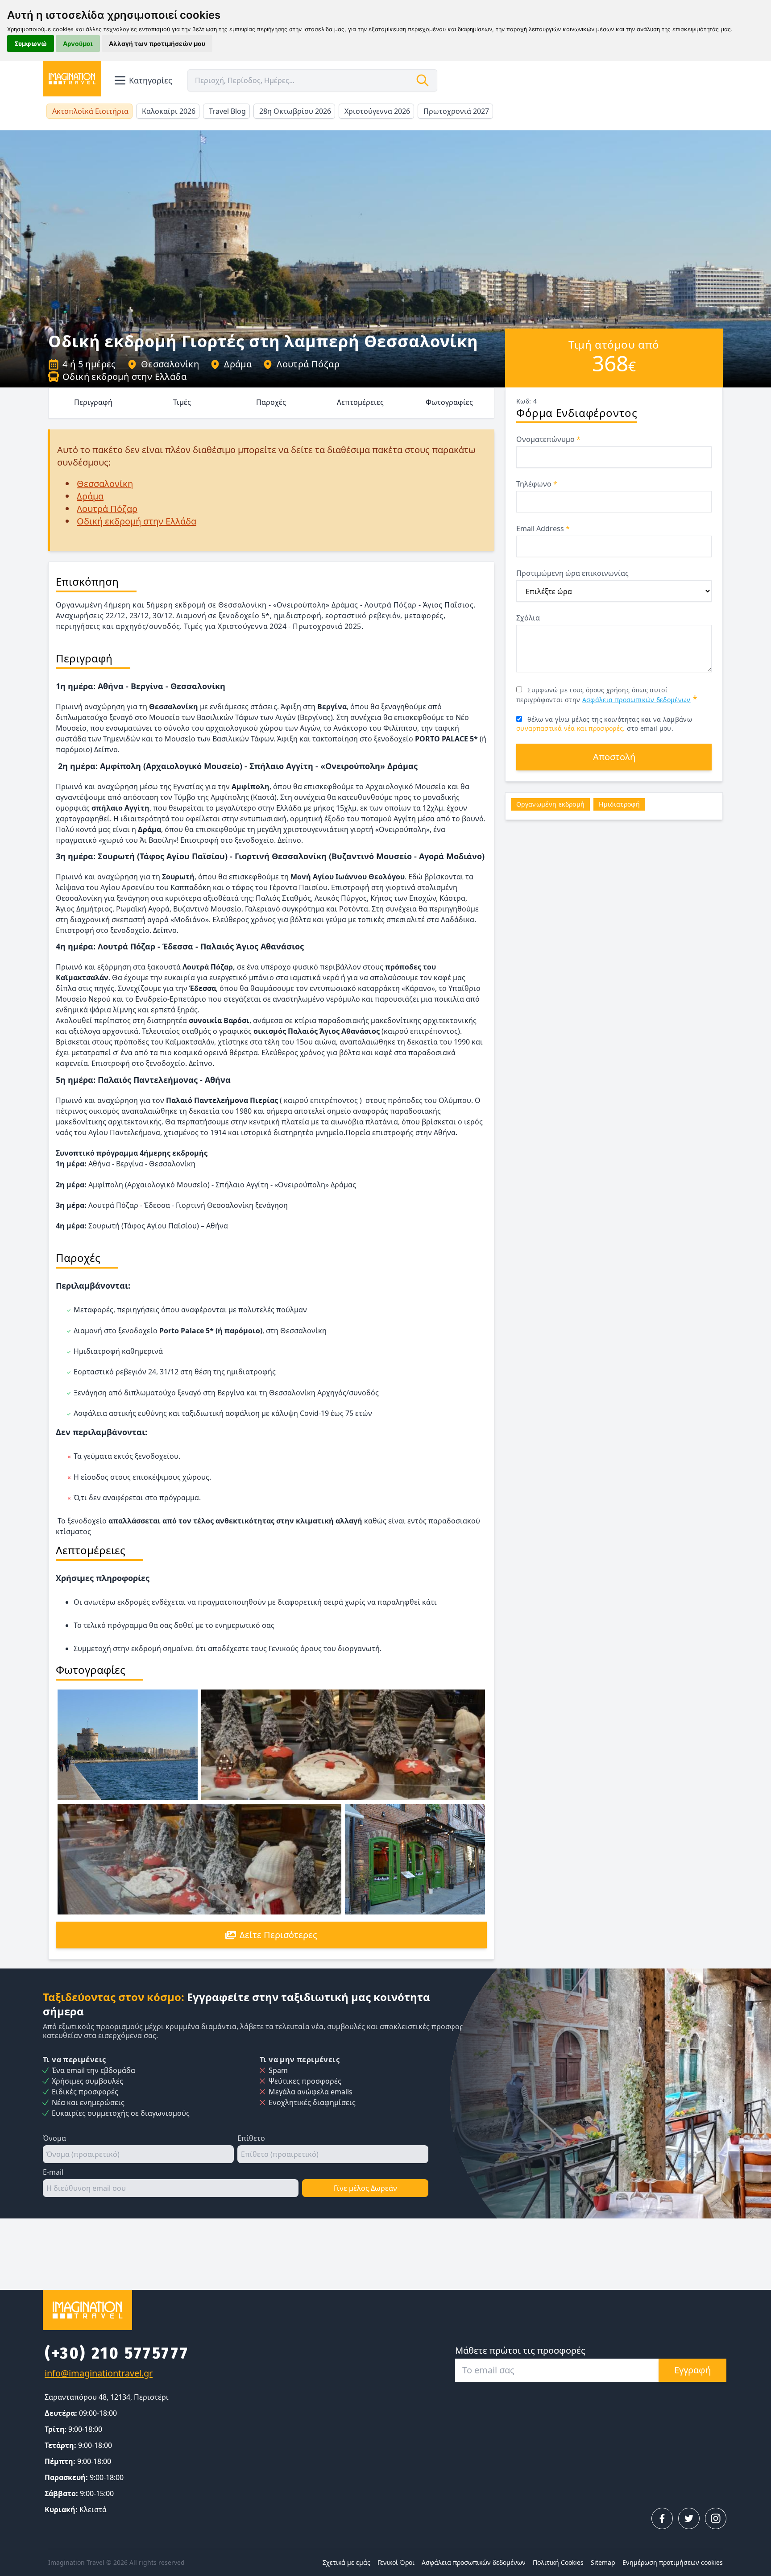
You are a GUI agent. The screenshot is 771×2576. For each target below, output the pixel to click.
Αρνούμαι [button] (78, 44)
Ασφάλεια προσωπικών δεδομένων (636, 700)
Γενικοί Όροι (396, 2562)
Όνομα (54, 2138)
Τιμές (182, 402)
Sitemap (603, 2562)
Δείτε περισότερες (278, 1935)
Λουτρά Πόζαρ (308, 364)
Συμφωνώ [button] (31, 44)
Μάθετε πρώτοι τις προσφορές (520, 2350)
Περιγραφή (93, 402)
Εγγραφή (692, 2370)
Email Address (543, 529)
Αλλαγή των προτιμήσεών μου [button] (157, 44)
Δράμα (238, 364)
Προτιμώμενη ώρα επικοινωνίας (572, 573)
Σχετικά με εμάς (346, 2562)
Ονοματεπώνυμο (548, 439)
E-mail (53, 2172)
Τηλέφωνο (537, 484)
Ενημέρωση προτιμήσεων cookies (673, 2562)
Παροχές (271, 402)
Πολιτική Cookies (558, 2562)
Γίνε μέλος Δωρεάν (365, 2188)
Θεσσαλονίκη (170, 364)
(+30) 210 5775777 (117, 2353)
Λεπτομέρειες (360, 402)
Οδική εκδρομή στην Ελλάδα (124, 377)
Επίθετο (251, 2138)
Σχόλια (528, 618)
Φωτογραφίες (449, 402)
